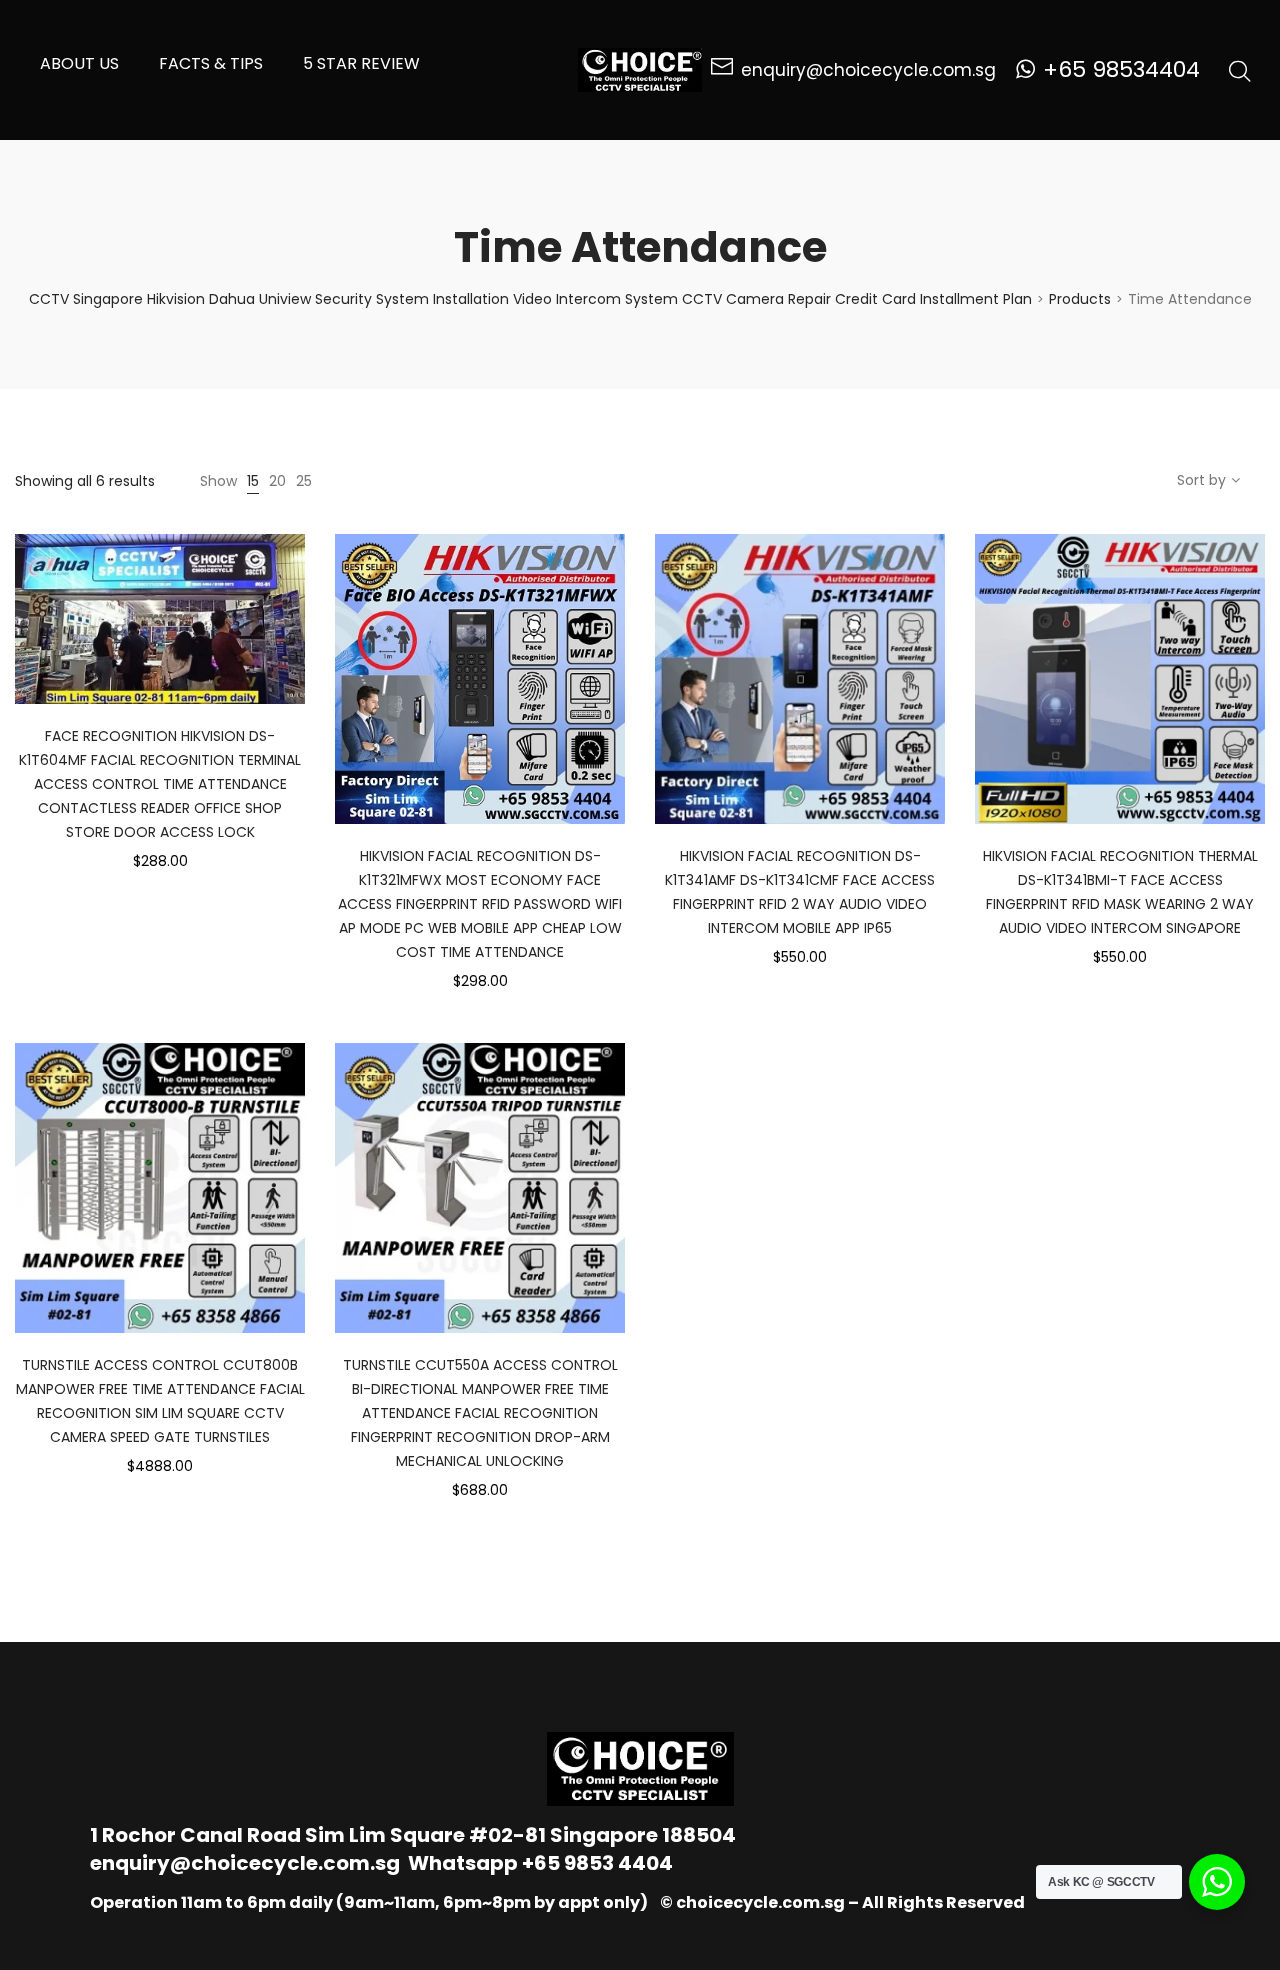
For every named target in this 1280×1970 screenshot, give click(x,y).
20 (277, 481)
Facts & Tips (211, 63)
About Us (79, 63)
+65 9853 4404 (597, 1863)
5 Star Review (361, 63)
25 (304, 481)
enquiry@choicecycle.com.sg (245, 1863)
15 (253, 481)
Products (1080, 299)
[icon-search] (1240, 70)
